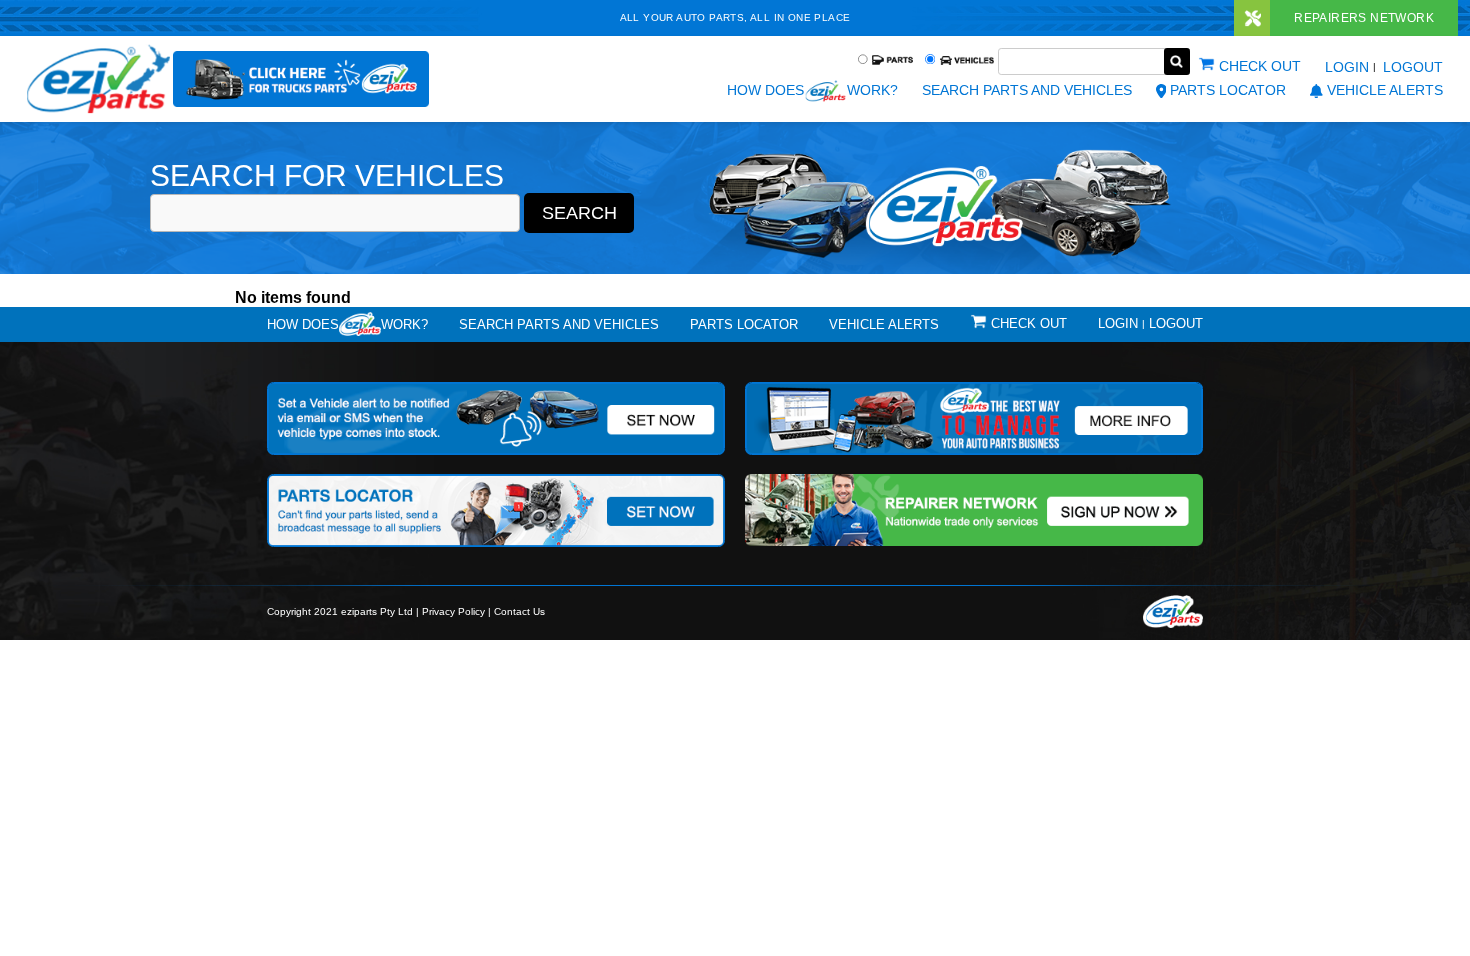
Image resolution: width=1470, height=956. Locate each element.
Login (1347, 67)
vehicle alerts (1385, 90)
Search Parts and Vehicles (1027, 90)
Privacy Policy (453, 611)
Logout (1413, 67)
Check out (1260, 66)
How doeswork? (347, 324)
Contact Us (519, 611)
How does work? (812, 90)
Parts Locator (1228, 90)
